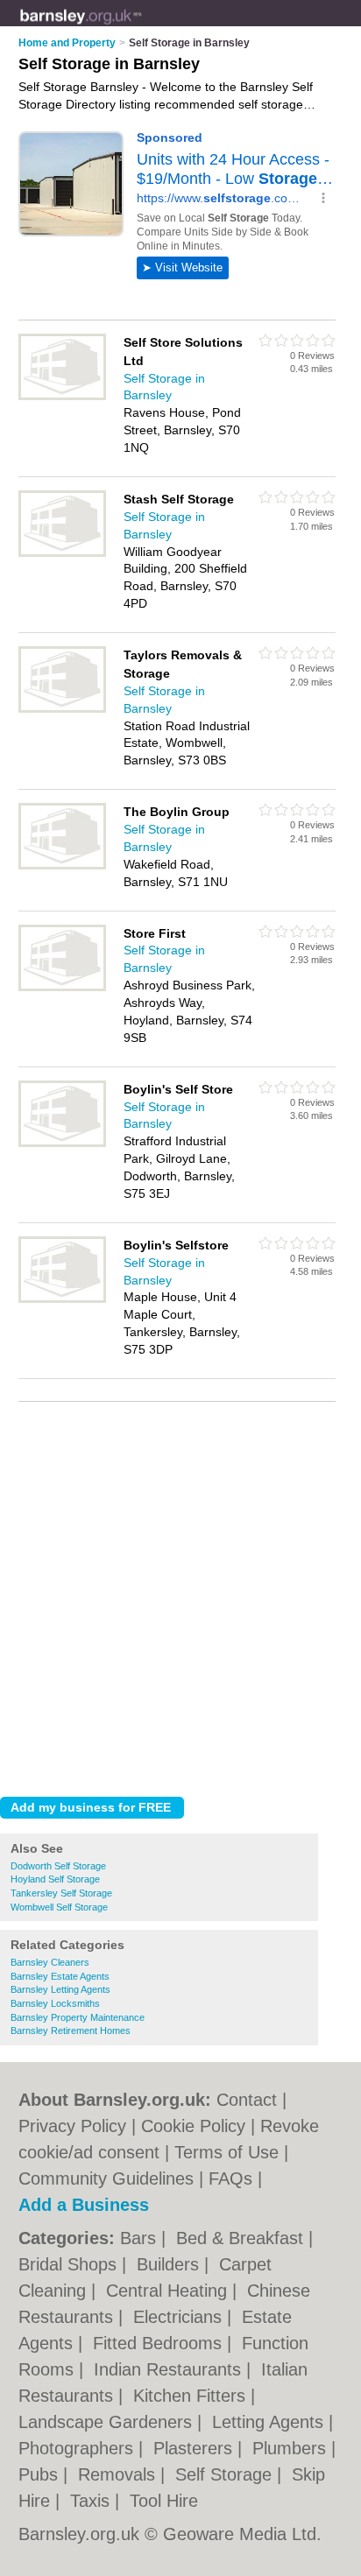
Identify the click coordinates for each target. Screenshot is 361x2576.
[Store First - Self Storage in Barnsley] (62, 988)
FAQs (230, 2178)
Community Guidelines (106, 2178)
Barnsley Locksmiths (55, 2003)
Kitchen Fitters (192, 2396)
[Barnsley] (142, 27)
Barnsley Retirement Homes (71, 2031)
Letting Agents (270, 2422)
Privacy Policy (72, 2126)
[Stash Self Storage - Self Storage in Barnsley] (62, 553)
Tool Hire (164, 2501)
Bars (141, 2238)
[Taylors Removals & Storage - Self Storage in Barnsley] (62, 709)
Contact (247, 2100)
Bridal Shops (70, 2264)
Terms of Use (227, 2152)
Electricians (180, 2317)
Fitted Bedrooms (160, 2343)
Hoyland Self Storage (55, 1879)
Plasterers (195, 2448)
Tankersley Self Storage (61, 1893)
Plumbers (292, 2448)
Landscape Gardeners (108, 2422)
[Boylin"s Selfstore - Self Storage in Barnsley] (62, 1299)
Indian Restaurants (170, 2369)
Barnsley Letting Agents (60, 1989)
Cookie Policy (193, 2126)
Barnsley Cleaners (50, 1962)
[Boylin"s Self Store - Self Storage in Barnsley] (62, 1144)
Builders (170, 2264)
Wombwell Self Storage (59, 1907)
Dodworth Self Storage (58, 1866)
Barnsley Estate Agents (60, 1976)
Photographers (78, 2448)
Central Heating (169, 2291)
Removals (119, 2474)
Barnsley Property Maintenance (78, 2017)
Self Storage (226, 2474)
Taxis (92, 2501)
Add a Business (84, 2205)
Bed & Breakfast (242, 2238)
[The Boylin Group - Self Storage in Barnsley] (62, 866)
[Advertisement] (180, 1594)
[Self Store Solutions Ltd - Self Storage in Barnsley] (62, 397)
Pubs (41, 2474)
